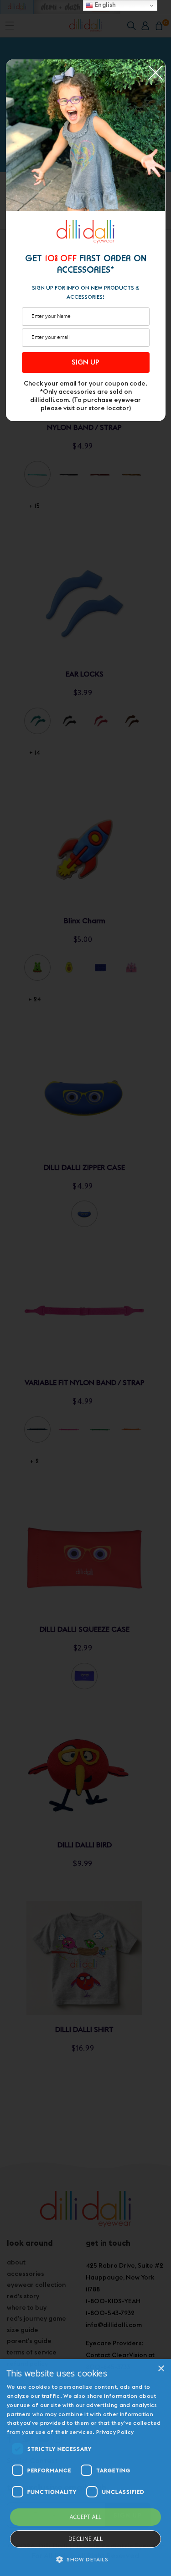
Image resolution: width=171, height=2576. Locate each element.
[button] (85, 2560)
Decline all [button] (85, 2539)
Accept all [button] (86, 2517)
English (105, 5)
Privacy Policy (115, 2432)
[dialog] (85, 2468)
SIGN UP (85, 362)
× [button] (161, 2369)
